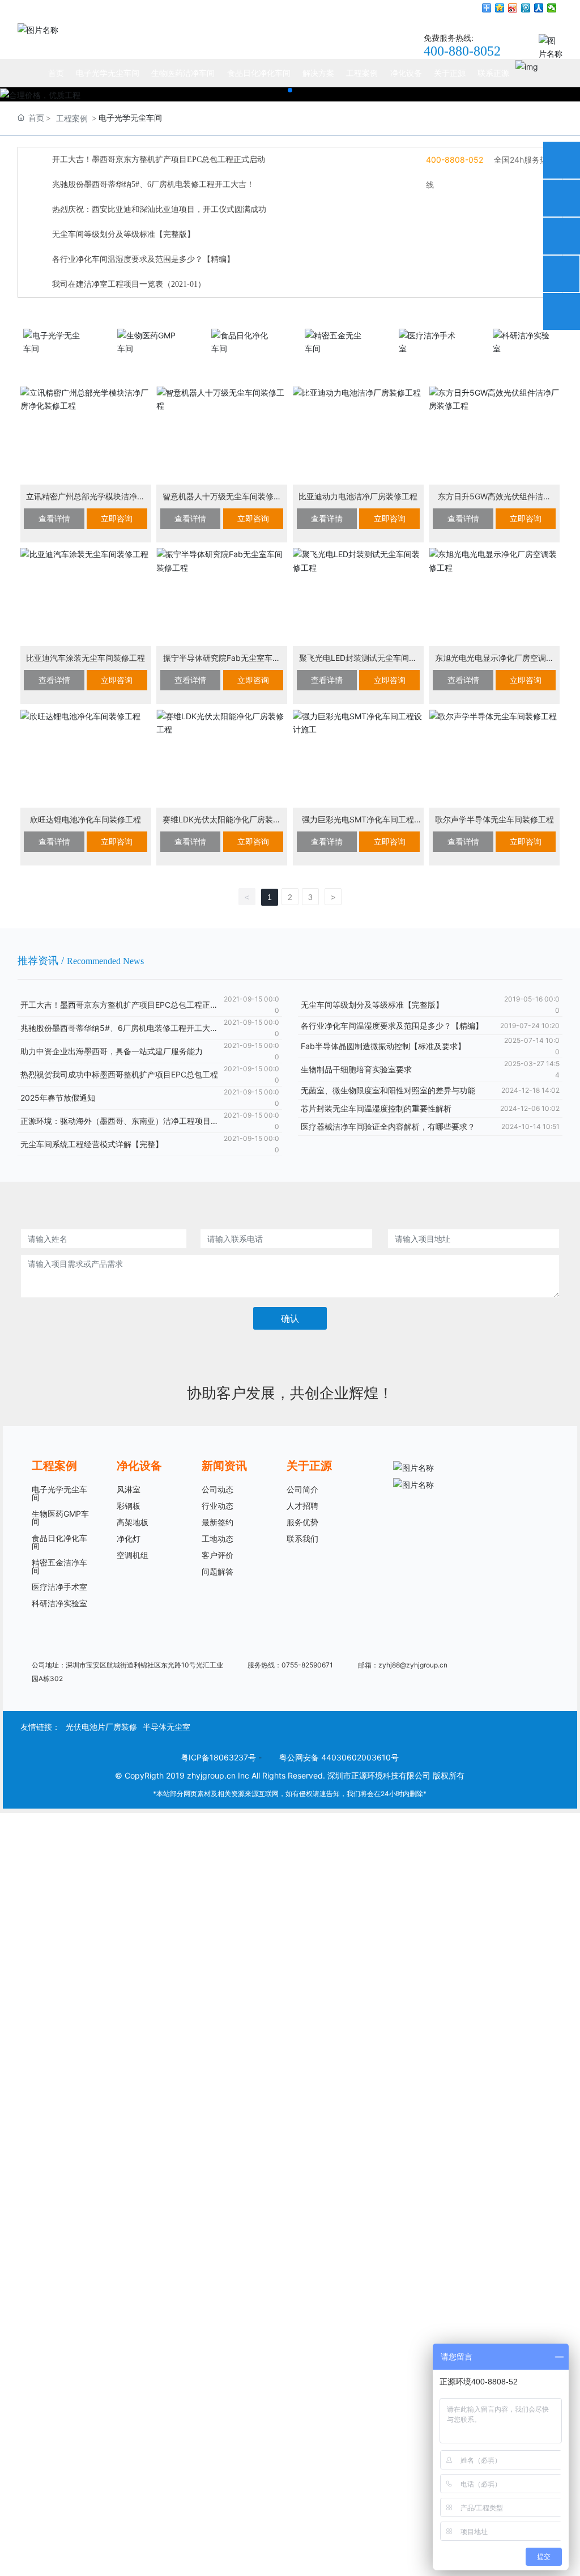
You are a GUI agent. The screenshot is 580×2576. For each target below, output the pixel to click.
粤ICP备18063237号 (218, 1757)
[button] (290, 90)
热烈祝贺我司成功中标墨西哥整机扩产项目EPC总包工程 (119, 1074)
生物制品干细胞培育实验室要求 (356, 1069)
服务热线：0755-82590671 (290, 1665)
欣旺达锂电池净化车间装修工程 (86, 819)
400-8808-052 (456, 160)
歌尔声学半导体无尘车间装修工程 (494, 819)
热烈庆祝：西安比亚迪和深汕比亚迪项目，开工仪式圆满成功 (159, 209)
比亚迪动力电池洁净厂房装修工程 (358, 496)
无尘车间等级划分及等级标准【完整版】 (123, 234)
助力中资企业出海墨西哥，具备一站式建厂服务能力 (112, 1051)
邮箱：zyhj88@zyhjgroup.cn (403, 1665)
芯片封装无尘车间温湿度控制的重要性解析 (376, 1108)
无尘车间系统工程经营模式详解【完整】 (92, 1144)
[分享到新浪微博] (513, 8)
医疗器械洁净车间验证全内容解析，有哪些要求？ (388, 1126)
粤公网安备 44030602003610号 (339, 1757)
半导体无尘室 (167, 1727)
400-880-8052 (462, 51)
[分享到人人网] (539, 8)
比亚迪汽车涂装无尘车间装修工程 (86, 658)
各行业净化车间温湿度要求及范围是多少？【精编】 (143, 259)
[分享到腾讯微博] (526, 8)
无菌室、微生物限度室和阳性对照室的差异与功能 (388, 1090)
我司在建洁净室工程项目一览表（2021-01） (129, 284)
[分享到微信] (552, 8)
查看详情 (54, 518)
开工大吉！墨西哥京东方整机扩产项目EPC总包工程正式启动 (159, 160)
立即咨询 (117, 518)
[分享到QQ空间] (500, 8)
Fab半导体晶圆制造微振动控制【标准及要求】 (383, 1046)
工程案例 (72, 118)
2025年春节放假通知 (58, 1098)
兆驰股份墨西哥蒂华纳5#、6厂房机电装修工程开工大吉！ (153, 184)
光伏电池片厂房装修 (101, 1727)
